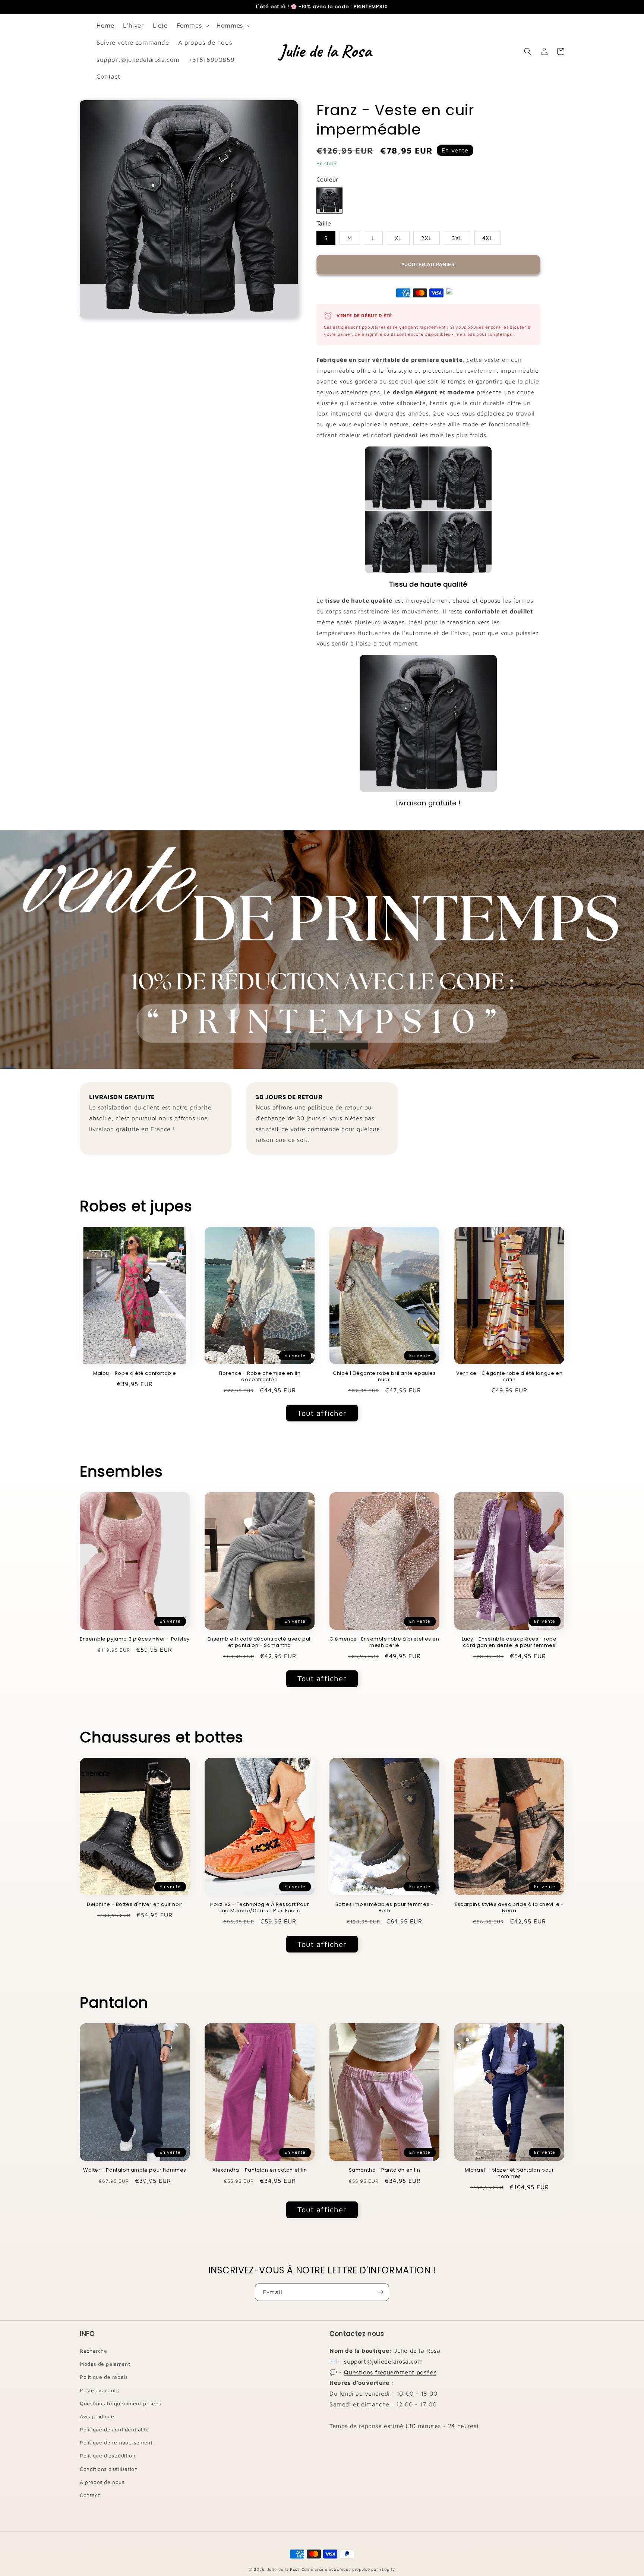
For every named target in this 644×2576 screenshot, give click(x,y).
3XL (457, 238)
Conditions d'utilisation (109, 2469)
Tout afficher (322, 1413)
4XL (488, 238)
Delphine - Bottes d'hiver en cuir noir (135, 1905)
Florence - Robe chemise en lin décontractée (260, 1377)
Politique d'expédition (108, 2455)
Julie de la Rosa (284, 2569)
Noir (329, 201)
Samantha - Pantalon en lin (385, 2170)
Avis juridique (97, 2416)
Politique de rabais (104, 2377)
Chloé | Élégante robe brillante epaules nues (384, 1377)
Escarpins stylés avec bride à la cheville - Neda (509, 1908)
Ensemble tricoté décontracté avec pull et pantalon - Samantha (260, 1642)
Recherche (93, 2351)
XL (398, 238)
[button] (192, 26)
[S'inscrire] (381, 2292)
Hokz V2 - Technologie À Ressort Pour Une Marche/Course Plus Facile (260, 1908)
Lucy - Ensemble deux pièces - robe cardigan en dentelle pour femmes (509, 1642)
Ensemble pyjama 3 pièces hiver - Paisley (135, 1639)
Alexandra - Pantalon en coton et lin (260, 2170)
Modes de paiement (105, 2364)
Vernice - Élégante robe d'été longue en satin (509, 1377)
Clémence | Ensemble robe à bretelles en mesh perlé (384, 1642)
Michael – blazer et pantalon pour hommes (509, 2173)
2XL (427, 238)
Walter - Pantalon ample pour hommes (135, 2170)
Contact (90, 2495)
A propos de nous (102, 2482)
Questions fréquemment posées (120, 2403)
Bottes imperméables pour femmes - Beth (385, 1908)
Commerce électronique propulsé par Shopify (348, 2569)
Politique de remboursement (116, 2442)
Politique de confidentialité (114, 2429)
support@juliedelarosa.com (383, 2361)
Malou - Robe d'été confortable (135, 1374)
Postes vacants (99, 2390)
